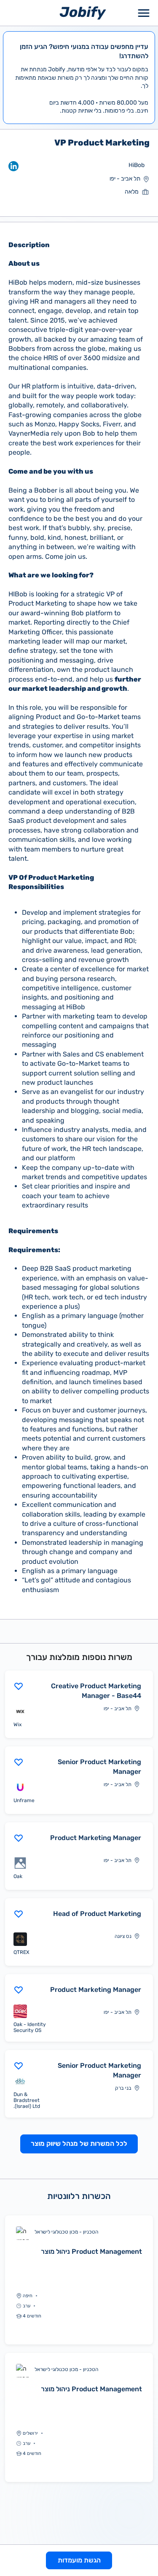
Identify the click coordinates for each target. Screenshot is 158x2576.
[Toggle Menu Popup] (144, 13)
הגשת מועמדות (79, 2560)
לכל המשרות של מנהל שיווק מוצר (79, 2144)
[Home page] (83, 12)
